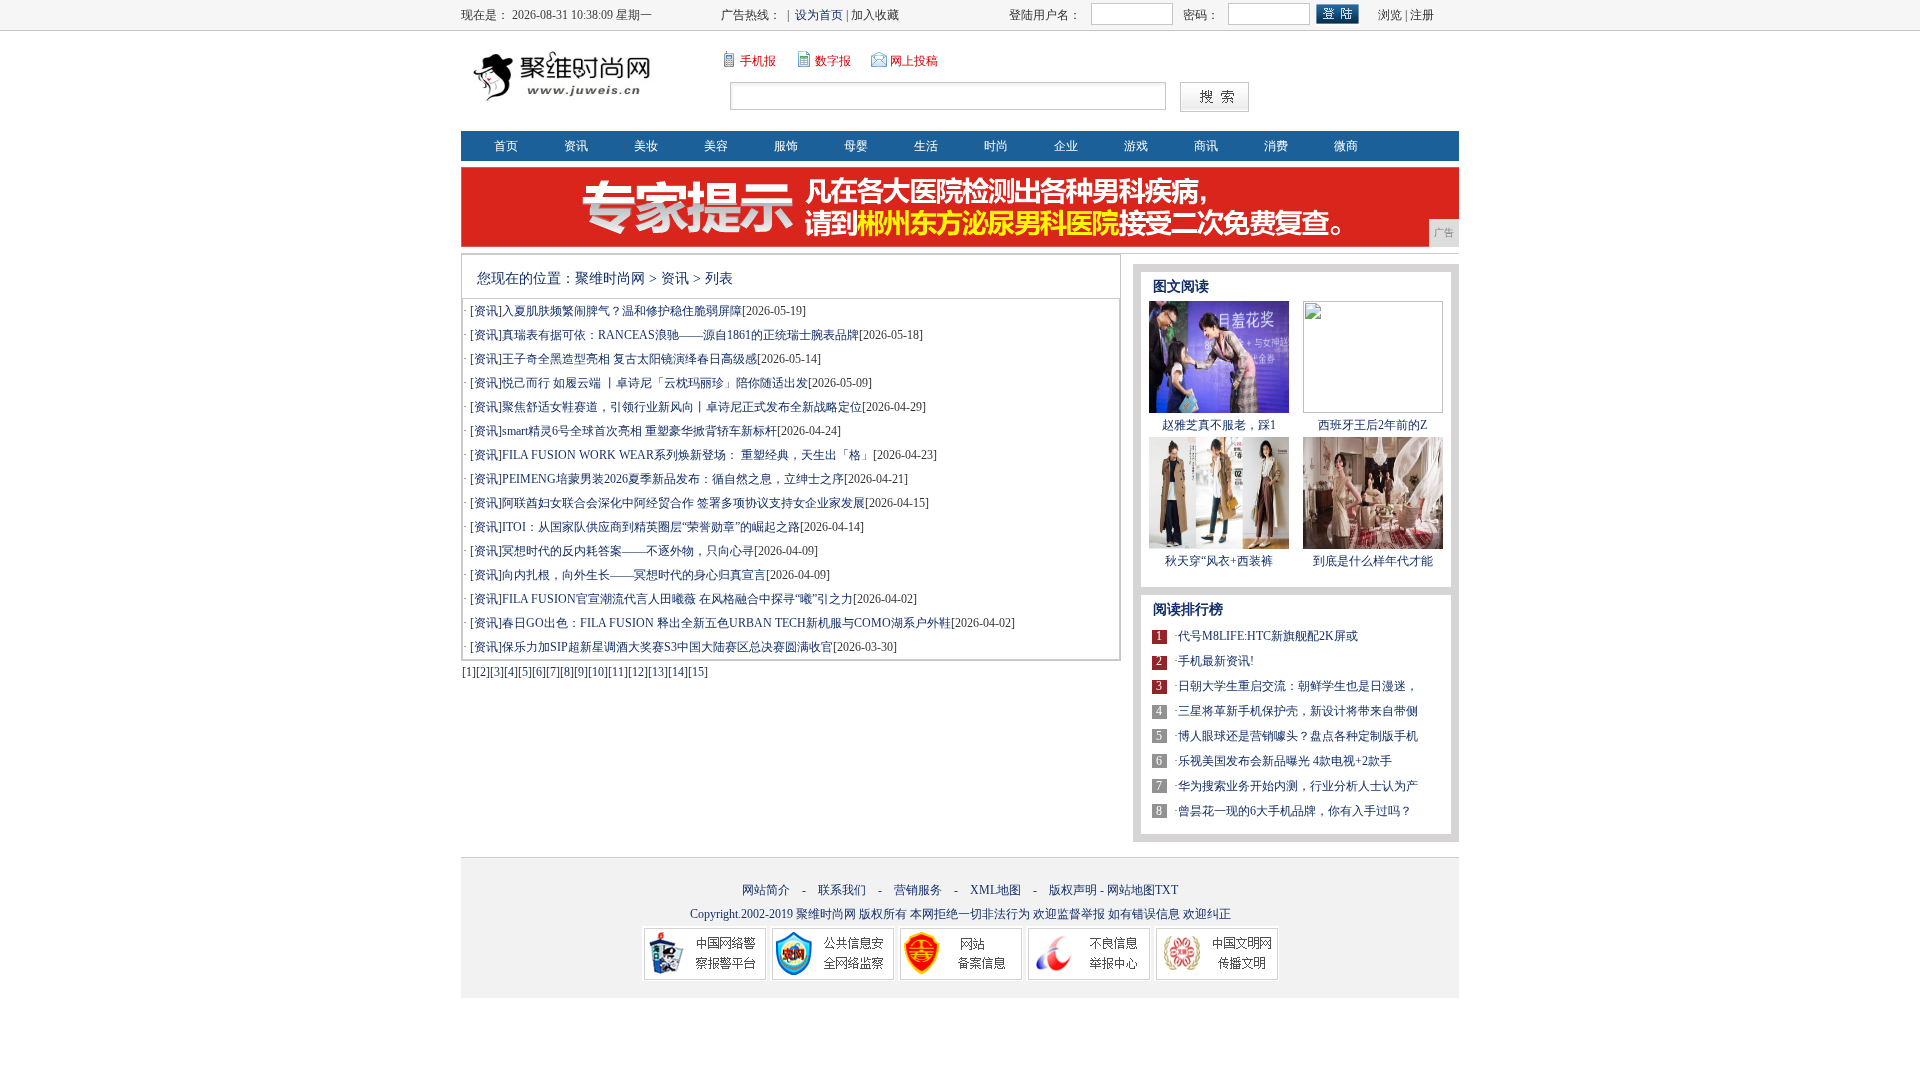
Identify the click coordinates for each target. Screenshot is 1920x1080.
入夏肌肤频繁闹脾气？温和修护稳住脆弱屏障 (622, 311)
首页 (506, 146)
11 (618, 672)
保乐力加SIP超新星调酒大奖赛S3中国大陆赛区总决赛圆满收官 (667, 647)
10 (598, 672)
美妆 (646, 146)
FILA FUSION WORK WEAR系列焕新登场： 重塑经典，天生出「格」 (687, 455)
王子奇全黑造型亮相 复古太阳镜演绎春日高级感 (629, 359)
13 (658, 672)
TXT (1166, 890)
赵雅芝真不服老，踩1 (1219, 425)
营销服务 (918, 890)
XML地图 (995, 890)
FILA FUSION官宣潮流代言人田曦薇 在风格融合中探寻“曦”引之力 (677, 599)
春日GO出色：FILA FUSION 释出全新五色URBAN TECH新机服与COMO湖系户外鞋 (726, 623)
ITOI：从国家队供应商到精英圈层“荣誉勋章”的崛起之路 (651, 527)
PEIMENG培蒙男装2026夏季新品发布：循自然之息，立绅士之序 (673, 479)
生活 (926, 146)
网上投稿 (914, 61)
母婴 (856, 146)
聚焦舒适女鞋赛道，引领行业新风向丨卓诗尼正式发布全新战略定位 (682, 407)
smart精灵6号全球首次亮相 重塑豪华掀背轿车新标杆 (639, 431)
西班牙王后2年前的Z (1372, 425)
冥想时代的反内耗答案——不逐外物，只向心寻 (628, 551)
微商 (1346, 146)
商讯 (1206, 146)
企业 (1066, 146)
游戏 (1136, 146)
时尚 (996, 146)
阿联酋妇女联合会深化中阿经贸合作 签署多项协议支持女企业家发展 (683, 503)
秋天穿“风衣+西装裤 (1219, 561)
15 (698, 672)
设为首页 (819, 15)
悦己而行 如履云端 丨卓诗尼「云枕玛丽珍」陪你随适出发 (655, 383)
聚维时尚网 (610, 278)
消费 (1276, 146)
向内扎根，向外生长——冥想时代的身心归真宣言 (634, 575)
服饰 (786, 146)
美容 (716, 146)
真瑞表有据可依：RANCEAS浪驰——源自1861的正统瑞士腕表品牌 (680, 335)
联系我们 (842, 890)
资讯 (576, 146)
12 (638, 672)
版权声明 (1073, 890)
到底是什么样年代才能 (1373, 561)
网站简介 (766, 890)
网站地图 (1131, 890)
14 (678, 672)
